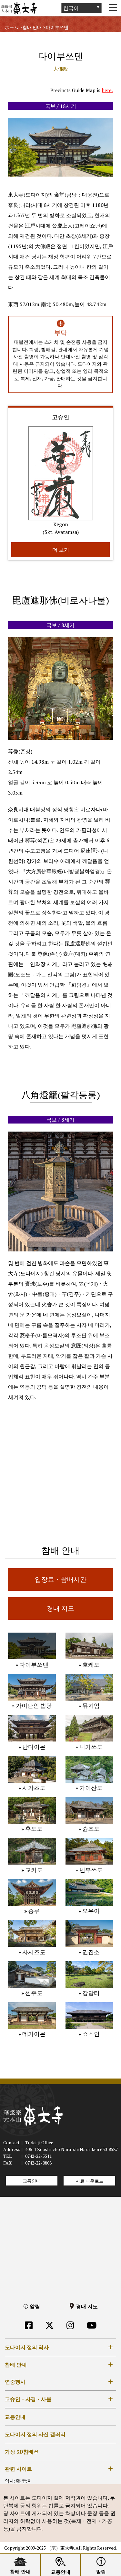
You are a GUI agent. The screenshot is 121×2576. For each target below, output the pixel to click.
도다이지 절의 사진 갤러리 (35, 2434)
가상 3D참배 (19, 2452)
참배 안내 (16, 2365)
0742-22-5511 (38, 2156)
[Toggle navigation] (113, 8)
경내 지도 (87, 2306)
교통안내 (32, 2181)
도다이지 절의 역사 (27, 2347)
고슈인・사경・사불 (28, 2399)
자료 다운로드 (90, 2181)
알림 (35, 2306)
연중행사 (15, 2382)
